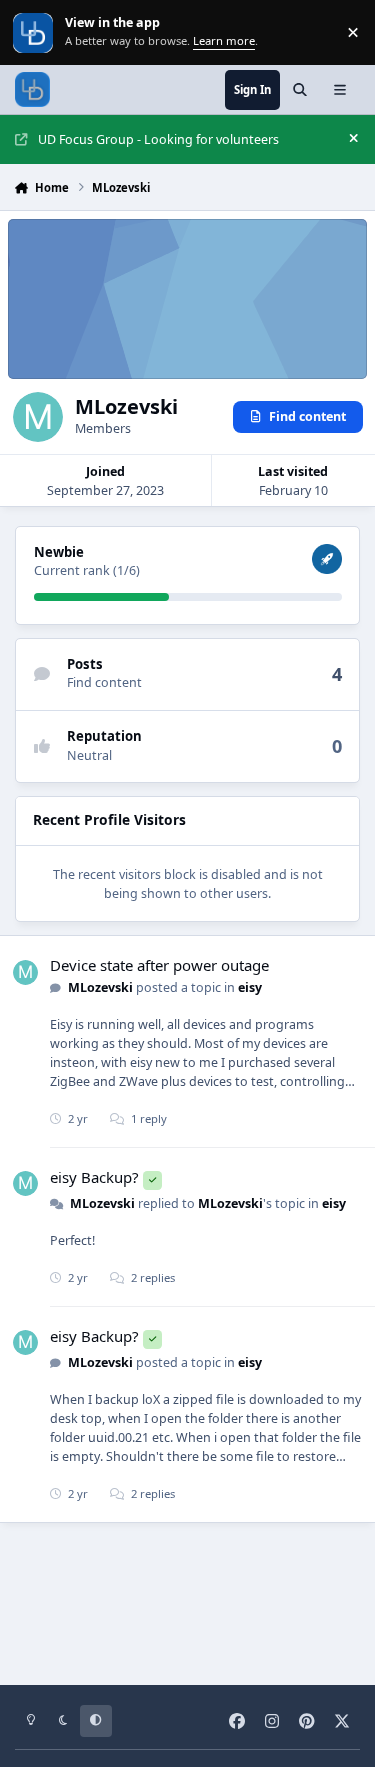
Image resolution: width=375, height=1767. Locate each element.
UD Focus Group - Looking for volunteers (158, 139)
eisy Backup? (94, 1177)
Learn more (34, 32)
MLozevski (100, 987)
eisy (250, 987)
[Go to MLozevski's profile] (25, 972)
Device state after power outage (159, 965)
